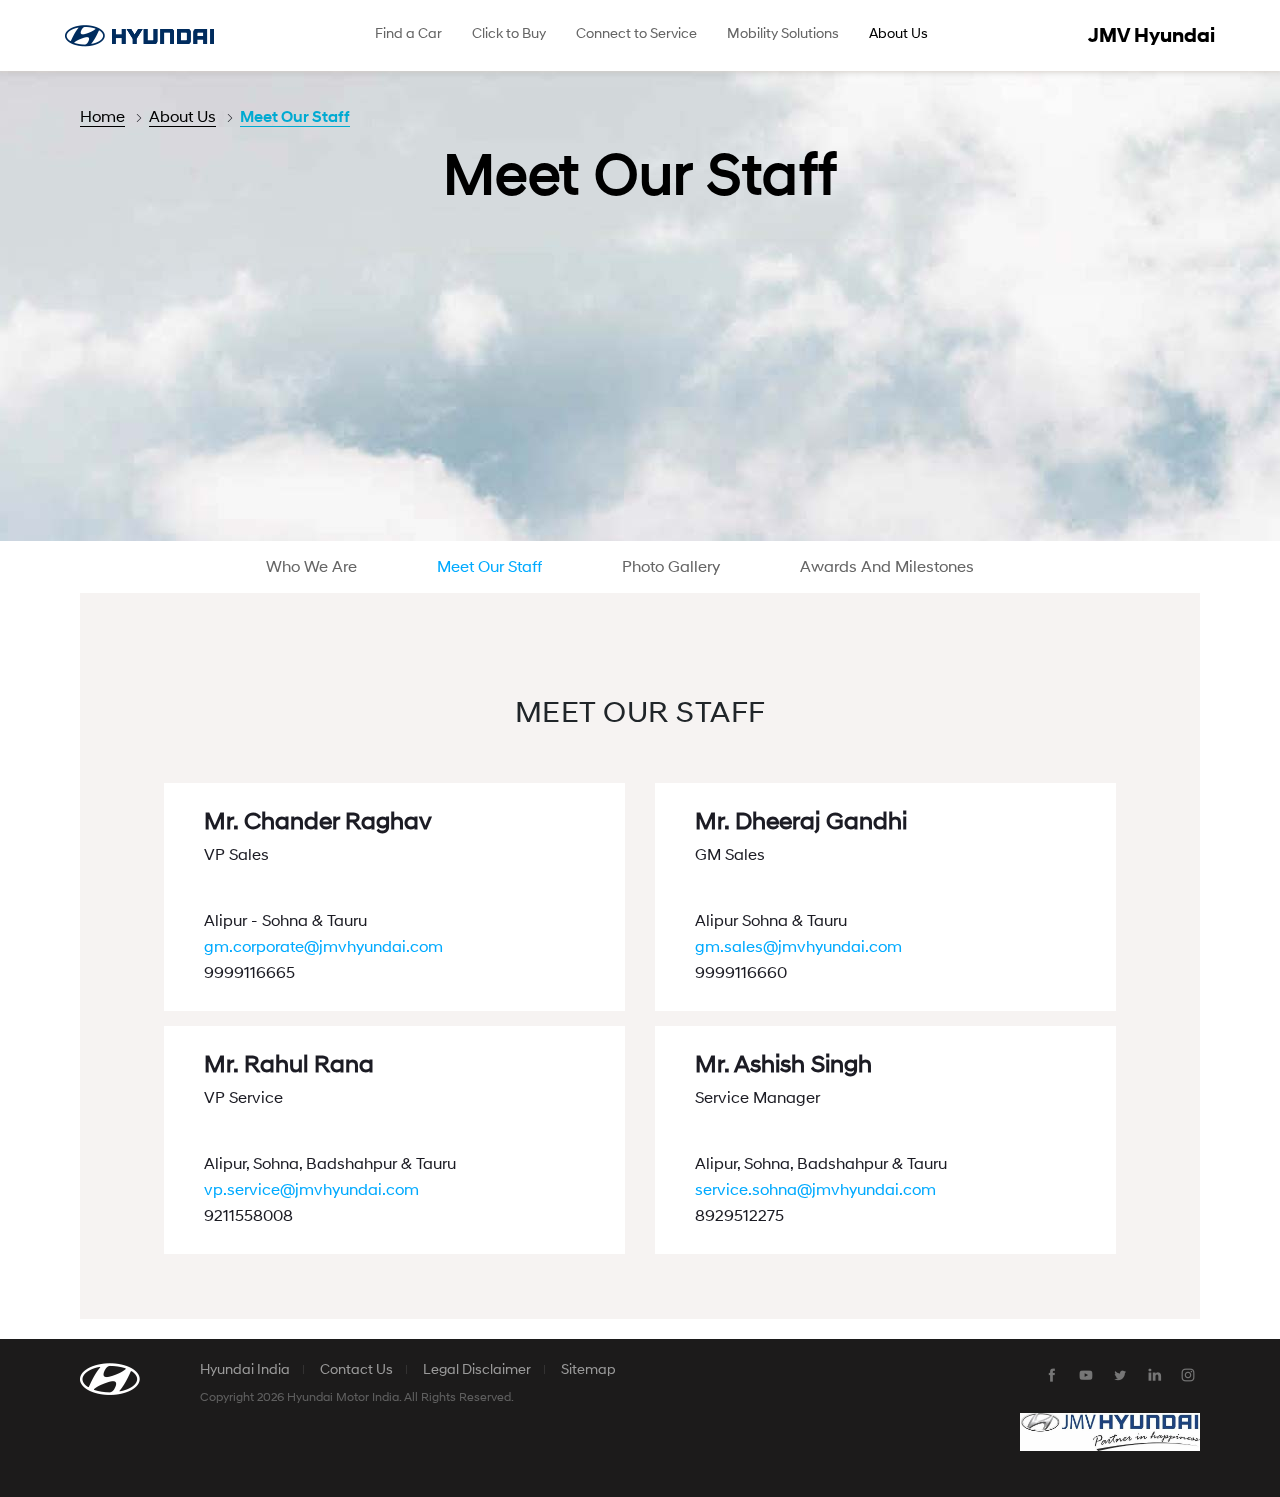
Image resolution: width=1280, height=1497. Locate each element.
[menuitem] (408, 36)
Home (102, 117)
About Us (182, 117)
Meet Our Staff (295, 117)
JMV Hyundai (1151, 36)
